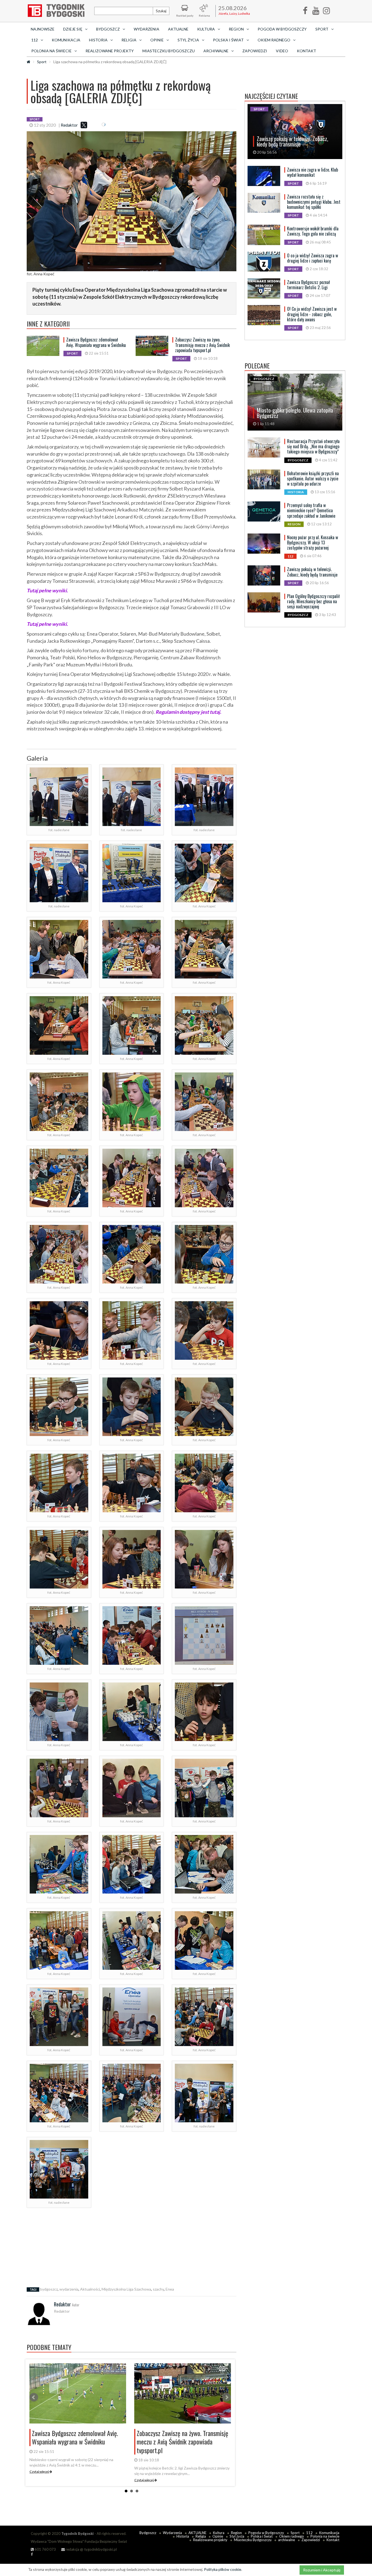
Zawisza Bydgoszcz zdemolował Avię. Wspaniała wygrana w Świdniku (96, 342)
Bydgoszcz (148, 2533)
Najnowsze (43, 29)
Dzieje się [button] (73, 29)
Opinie (218, 2536)
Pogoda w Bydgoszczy (282, 29)
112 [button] (35, 40)
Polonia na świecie (325, 2536)
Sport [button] (322, 29)
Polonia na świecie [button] (51, 51)
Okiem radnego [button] (274, 40)
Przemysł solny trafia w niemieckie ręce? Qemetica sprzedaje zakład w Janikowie (311, 510)
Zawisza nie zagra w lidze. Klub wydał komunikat (312, 172)
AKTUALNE (178, 29)
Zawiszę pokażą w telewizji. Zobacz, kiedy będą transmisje (312, 572)
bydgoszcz (49, 2289)
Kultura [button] (206, 29)
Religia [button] (129, 40)
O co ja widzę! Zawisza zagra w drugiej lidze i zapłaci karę (312, 258)
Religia (201, 2536)
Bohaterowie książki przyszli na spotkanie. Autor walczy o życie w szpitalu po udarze (313, 478)
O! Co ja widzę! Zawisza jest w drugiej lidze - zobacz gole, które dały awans (312, 314)
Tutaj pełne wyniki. (47, 590)
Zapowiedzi (255, 51)
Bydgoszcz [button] (108, 29)
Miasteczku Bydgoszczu (169, 51)
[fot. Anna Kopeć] (132, 873)
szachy (158, 2289)
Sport (42, 62)
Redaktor (69, 125)
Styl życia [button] (188, 40)
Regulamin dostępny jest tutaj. (188, 712)
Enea (170, 2289)
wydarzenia (69, 2289)
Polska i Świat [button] (228, 40)
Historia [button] (98, 40)
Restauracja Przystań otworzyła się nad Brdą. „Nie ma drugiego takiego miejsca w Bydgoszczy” (313, 446)
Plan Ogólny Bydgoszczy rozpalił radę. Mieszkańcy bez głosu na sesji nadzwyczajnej (313, 601)
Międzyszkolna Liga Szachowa (126, 2289)
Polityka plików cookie (223, 2569)
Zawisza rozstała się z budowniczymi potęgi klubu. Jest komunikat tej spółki (314, 202)
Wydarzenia (147, 29)
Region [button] (236, 29)
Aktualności (90, 2289)
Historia (183, 2536)
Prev (34, 2397)
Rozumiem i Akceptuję (322, 2570)
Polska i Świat (262, 2536)
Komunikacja (66, 40)
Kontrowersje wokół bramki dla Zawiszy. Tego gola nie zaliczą (313, 231)
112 (309, 2533)
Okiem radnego (292, 2536)
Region (236, 2533)
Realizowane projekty (110, 51)
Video (282, 51)
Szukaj (161, 11)
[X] (84, 125)
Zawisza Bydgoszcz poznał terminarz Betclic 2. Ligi (308, 285)
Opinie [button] (157, 40)
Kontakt (307, 51)
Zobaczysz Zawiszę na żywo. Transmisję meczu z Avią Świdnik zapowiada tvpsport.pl (202, 345)
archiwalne (286, 2540)
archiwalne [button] (216, 51)
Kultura (219, 2533)
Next (227, 2397)
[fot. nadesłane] (59, 797)
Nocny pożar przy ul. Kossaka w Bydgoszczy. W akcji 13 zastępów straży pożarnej (312, 542)
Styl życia (237, 2536)
